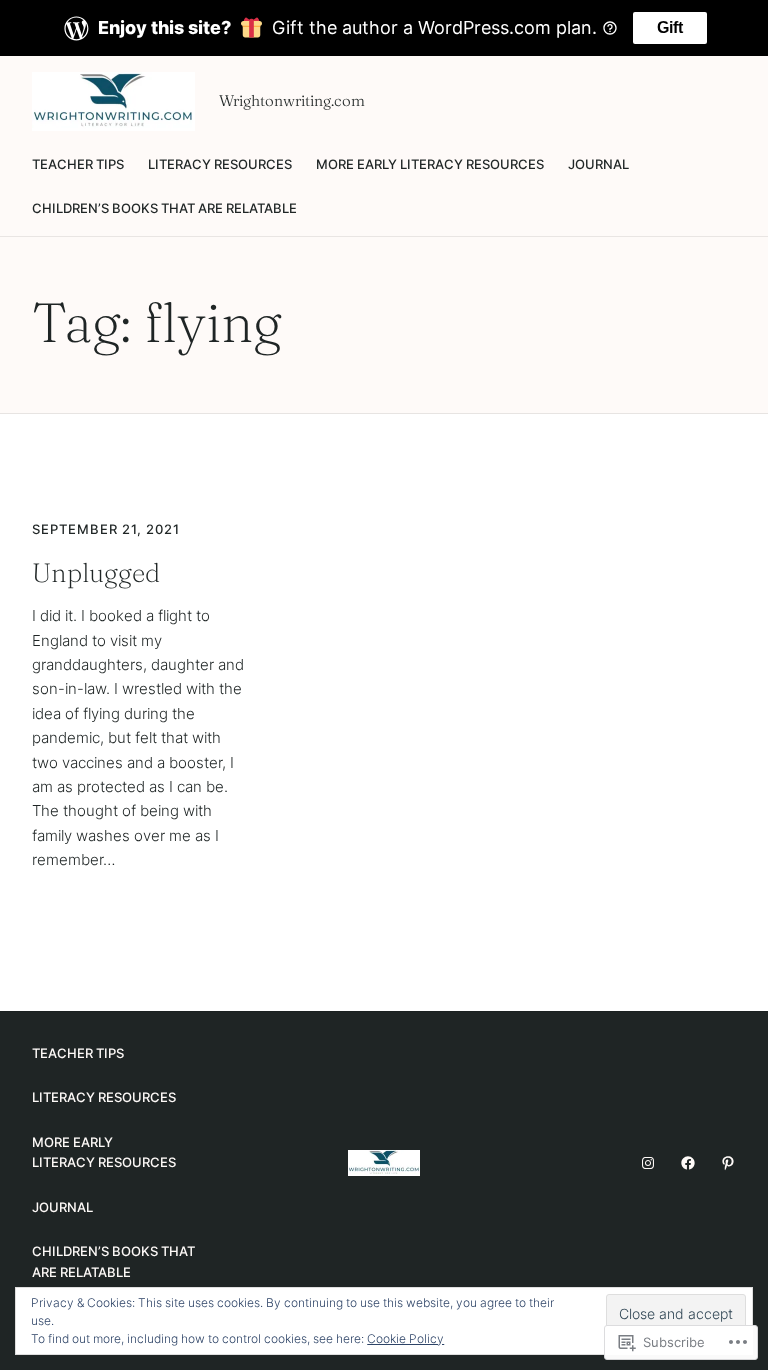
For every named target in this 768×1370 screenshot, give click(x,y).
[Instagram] (648, 1163)
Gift (670, 27)
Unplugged (96, 573)
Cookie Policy (405, 1338)
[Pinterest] (728, 1163)
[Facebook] (688, 1163)
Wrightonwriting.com (292, 100)
